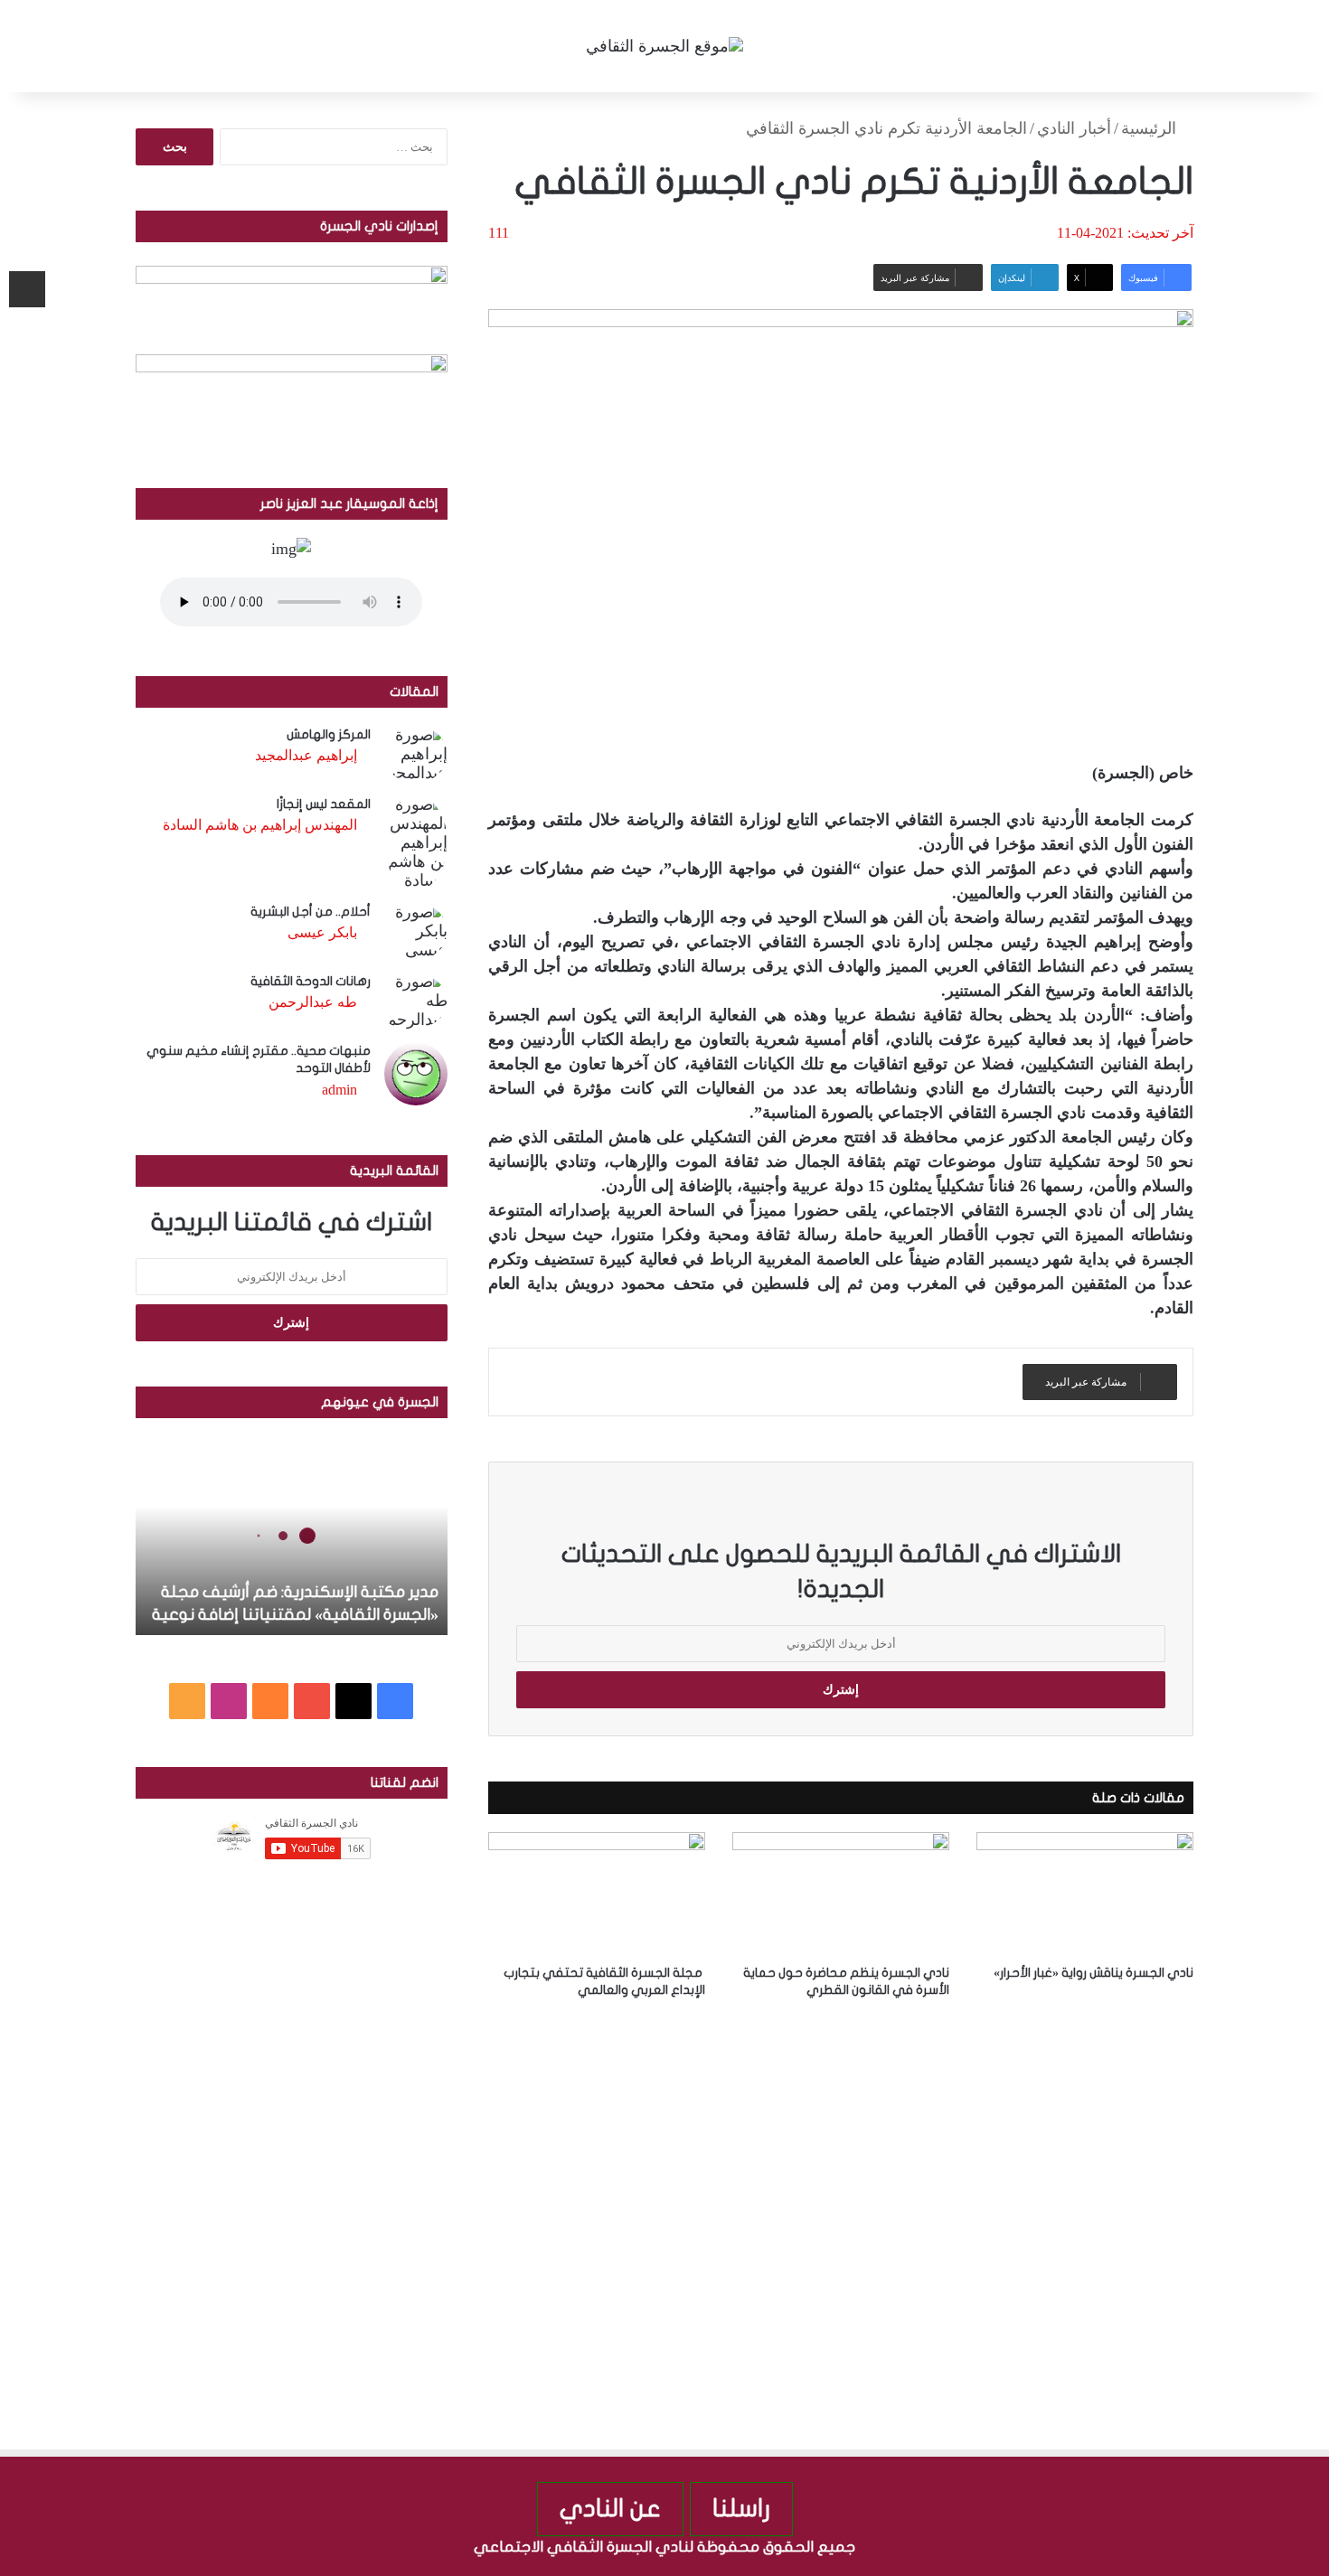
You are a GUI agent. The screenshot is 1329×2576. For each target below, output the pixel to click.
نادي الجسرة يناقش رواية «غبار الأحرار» (1093, 1973)
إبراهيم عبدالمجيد (306, 755)
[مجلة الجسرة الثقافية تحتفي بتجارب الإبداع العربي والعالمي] (597, 1893)
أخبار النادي (1074, 128)
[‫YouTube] (312, 1701)
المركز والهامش (329, 734)
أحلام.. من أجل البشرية (311, 912)
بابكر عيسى (322, 932)
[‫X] (353, 1701)
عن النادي (610, 2509)
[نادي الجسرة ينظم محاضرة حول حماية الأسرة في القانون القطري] (841, 1893)
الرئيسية (1151, 128)
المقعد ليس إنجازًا (324, 804)
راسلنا (741, 2509)
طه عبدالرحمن (313, 1002)
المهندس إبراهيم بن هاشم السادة (260, 825)
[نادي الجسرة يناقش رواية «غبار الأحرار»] (1085, 1893)
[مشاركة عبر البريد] (27, 289)
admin (339, 1090)
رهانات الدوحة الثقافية (311, 981)
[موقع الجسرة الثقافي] (664, 46)
